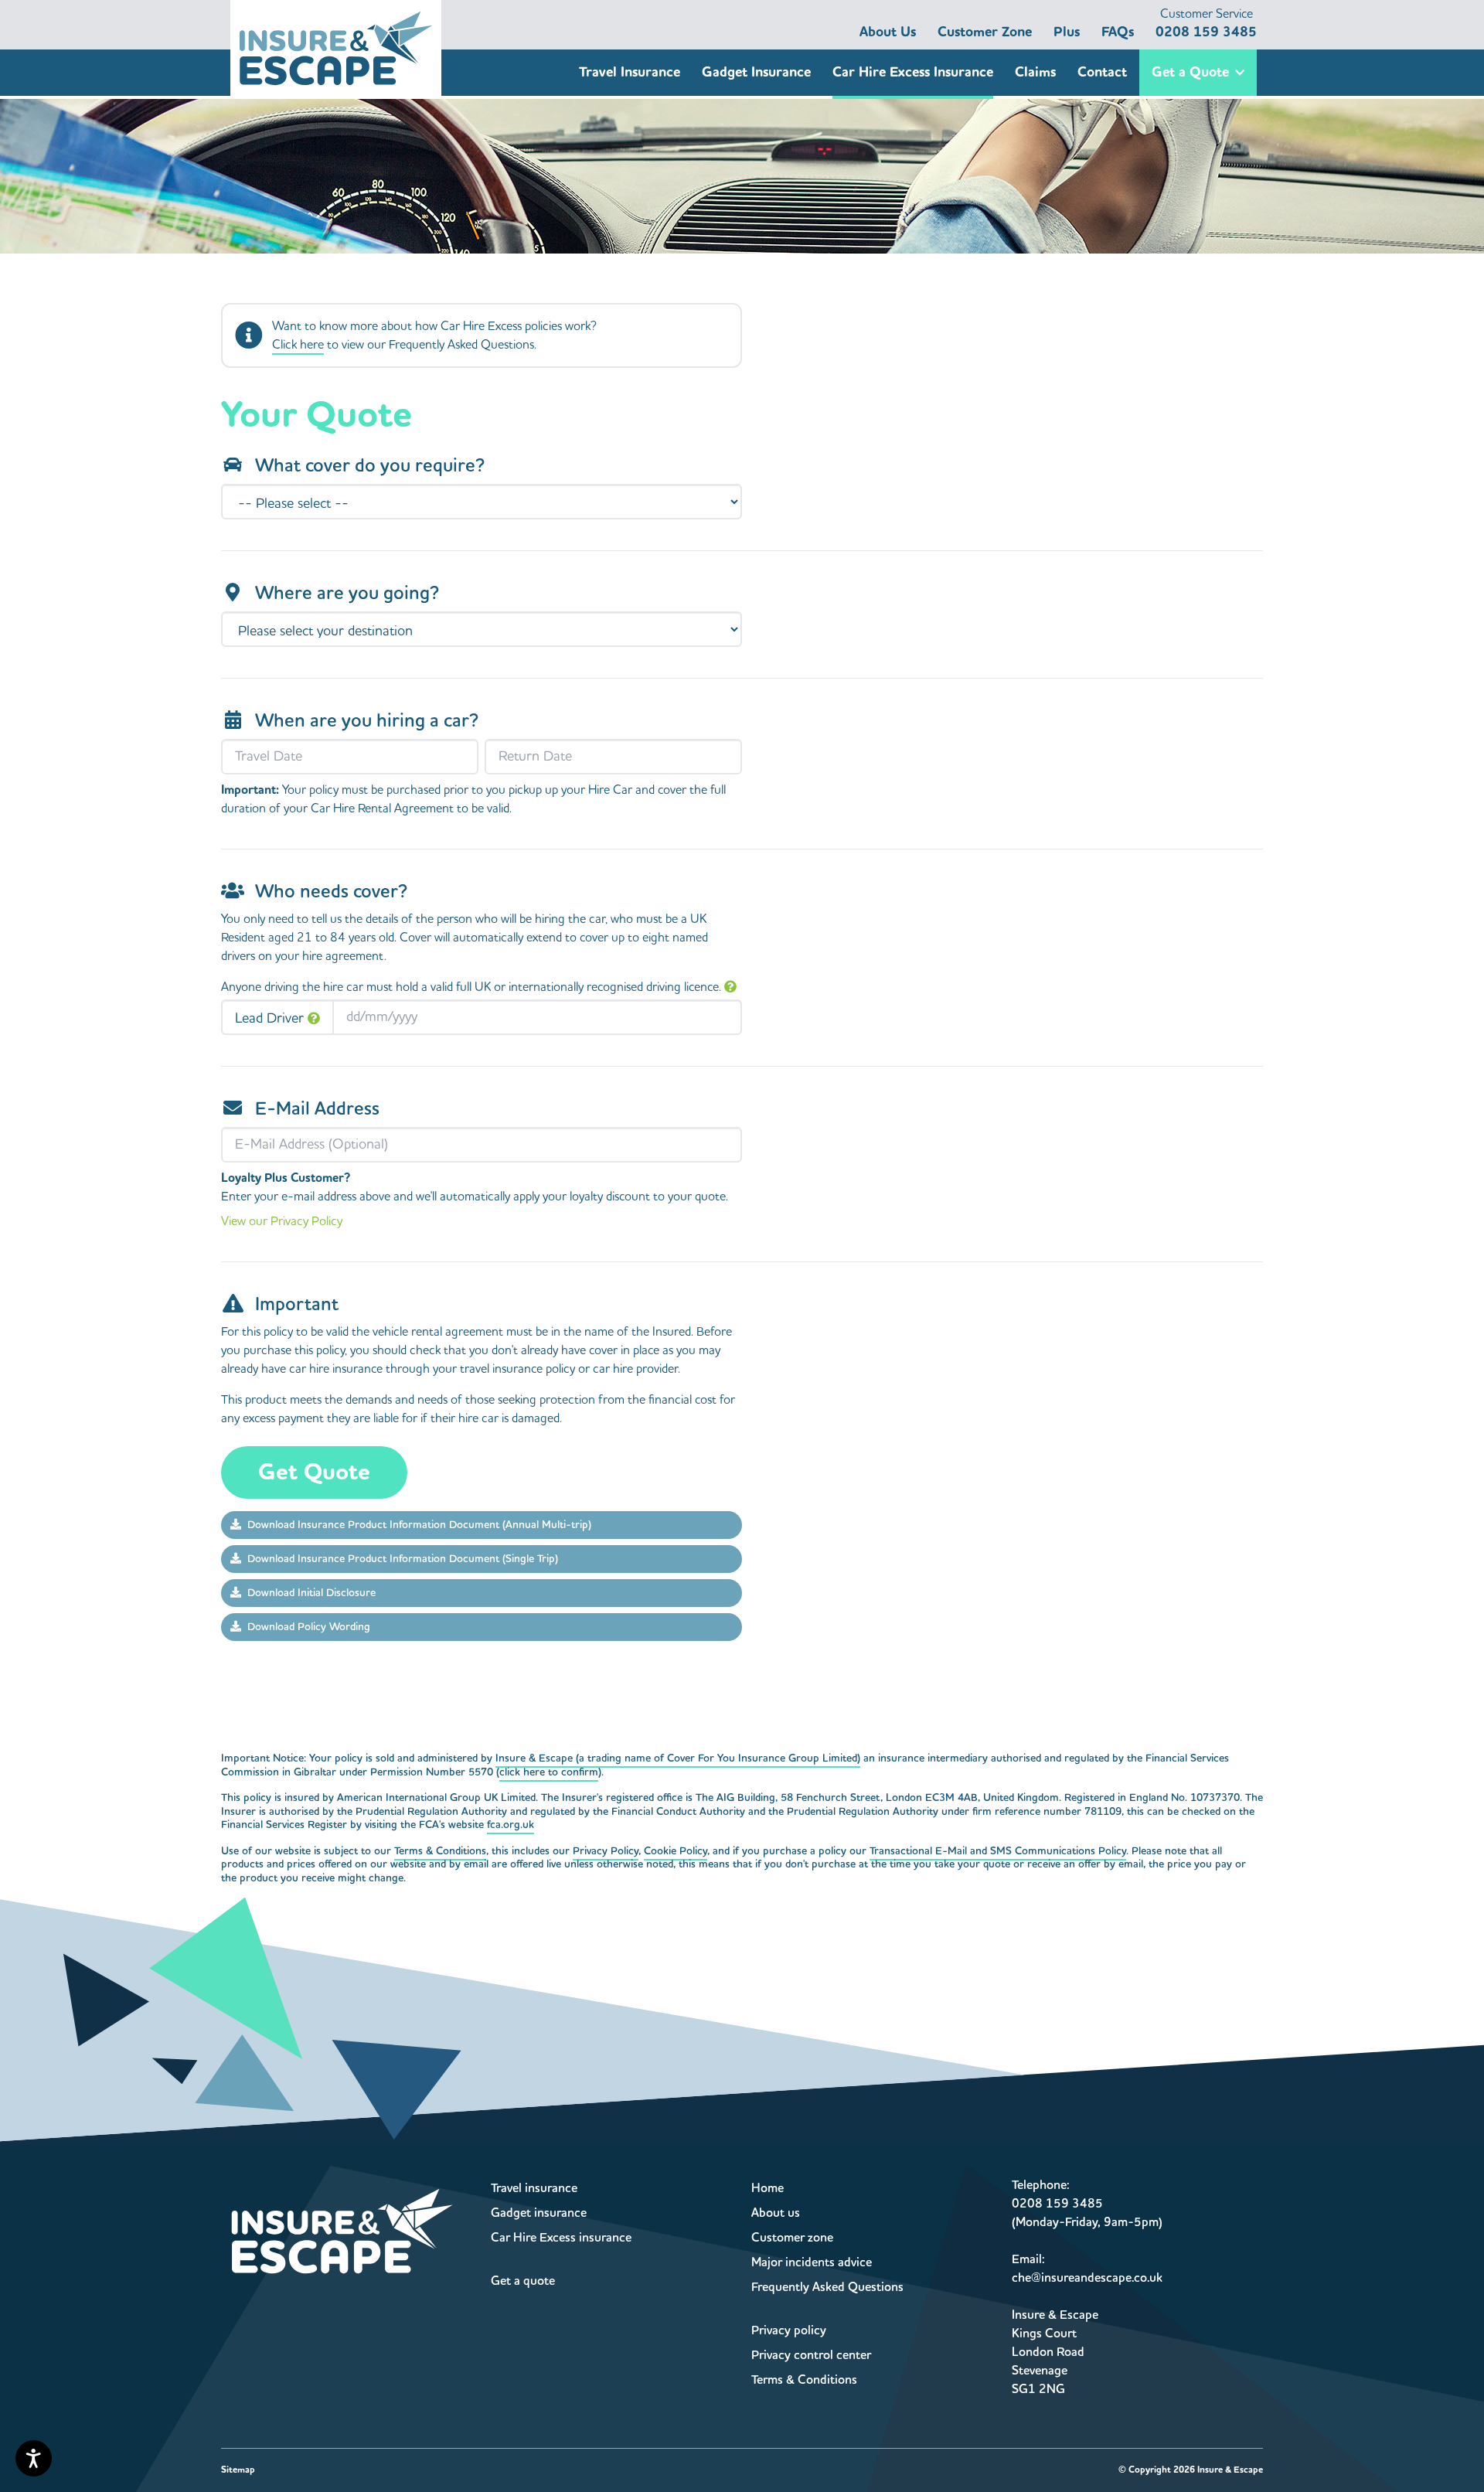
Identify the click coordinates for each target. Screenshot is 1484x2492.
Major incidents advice (812, 2262)
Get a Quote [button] (1190, 72)
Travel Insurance (630, 72)
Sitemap (238, 2470)
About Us (888, 32)
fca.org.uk (511, 1825)
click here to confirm (549, 1772)
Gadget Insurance (756, 72)
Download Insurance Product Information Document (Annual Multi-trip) (419, 1525)
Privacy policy (789, 2330)
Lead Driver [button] (269, 1018)
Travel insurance (534, 2188)
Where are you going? (347, 594)
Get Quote (314, 1472)
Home (768, 2188)
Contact (1102, 72)
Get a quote (523, 2281)
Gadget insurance (539, 2213)
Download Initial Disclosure (311, 1593)
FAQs (1118, 32)
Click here (298, 345)
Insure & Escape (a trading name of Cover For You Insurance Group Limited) (678, 1758)
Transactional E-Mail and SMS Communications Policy (998, 1851)
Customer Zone (985, 32)
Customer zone (792, 2238)
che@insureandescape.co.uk (1087, 2278)
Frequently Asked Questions (827, 2287)
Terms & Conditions (440, 1851)
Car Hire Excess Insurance (913, 72)
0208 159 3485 (1206, 24)
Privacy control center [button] (811, 2355)
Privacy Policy (606, 1851)
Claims (1035, 72)
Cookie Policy (676, 1851)
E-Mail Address (317, 1109)
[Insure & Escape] (336, 48)
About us (776, 2213)
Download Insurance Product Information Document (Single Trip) (403, 1559)
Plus (1067, 32)
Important (297, 1305)
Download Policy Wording (309, 1627)
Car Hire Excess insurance (561, 2238)
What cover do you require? (370, 466)
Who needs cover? (331, 892)
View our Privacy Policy (282, 1221)
